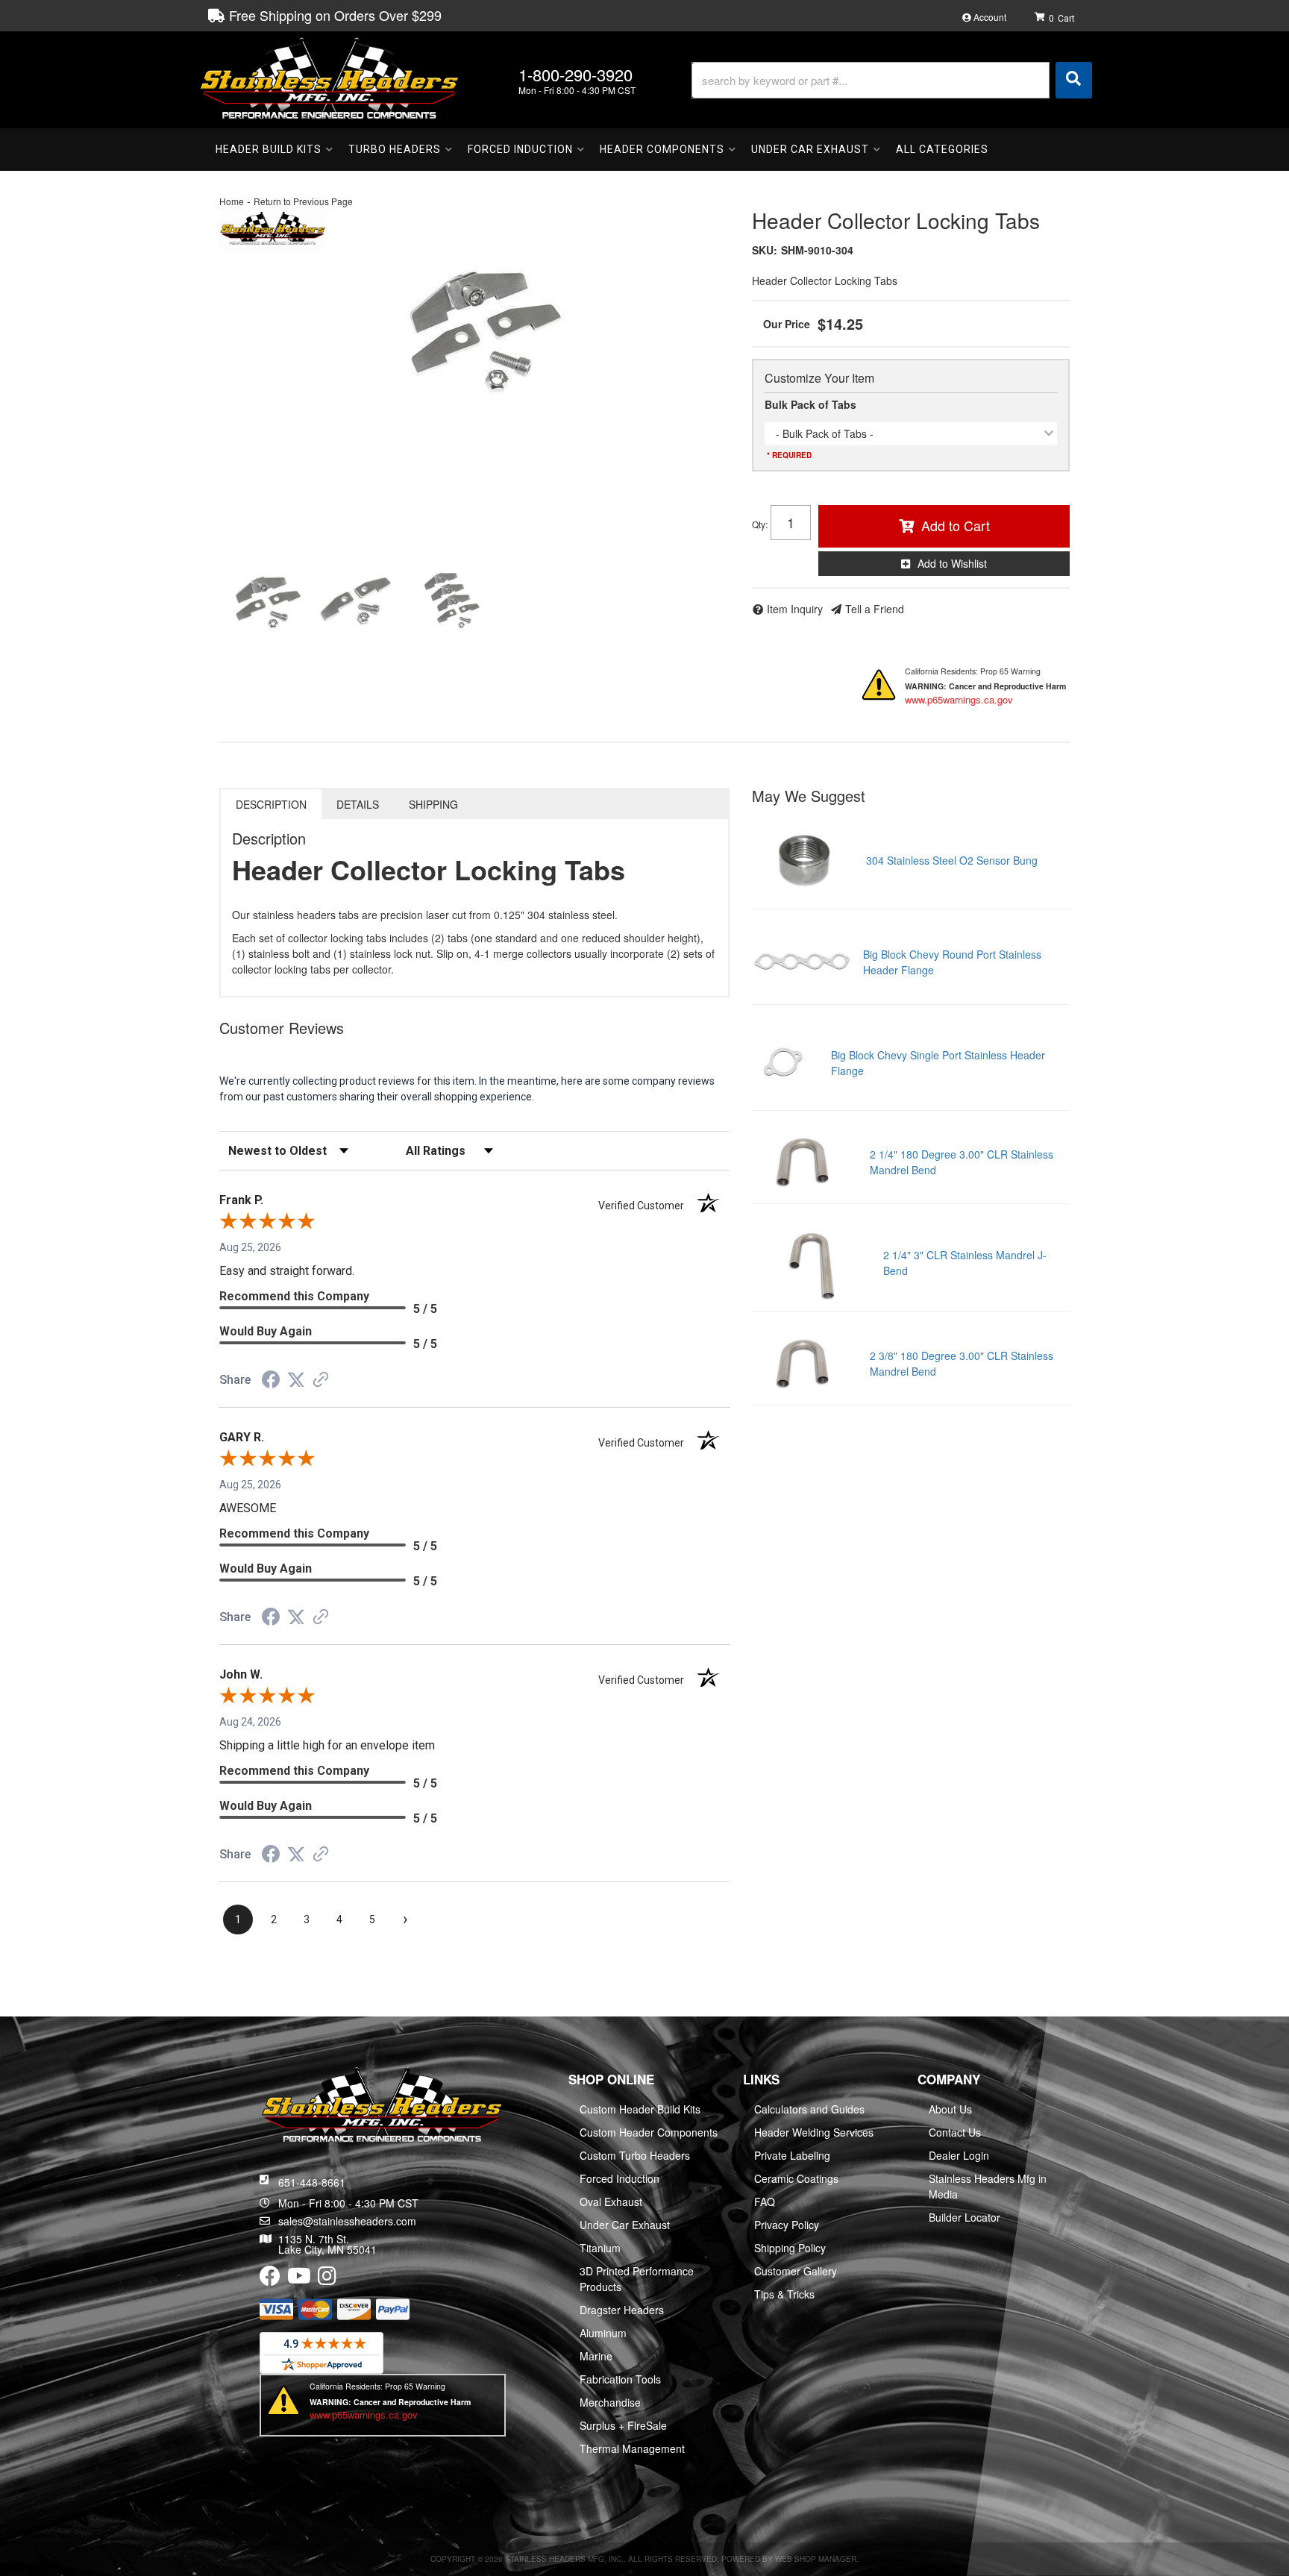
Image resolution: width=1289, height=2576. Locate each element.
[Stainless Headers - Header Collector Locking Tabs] (273, 229)
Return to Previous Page (303, 201)
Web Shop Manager (816, 2559)
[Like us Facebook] (270, 2279)
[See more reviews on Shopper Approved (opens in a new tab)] (321, 1381)
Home (232, 201)
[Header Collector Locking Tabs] (474, 327)
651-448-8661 (312, 2182)
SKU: (765, 250)
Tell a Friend (875, 609)
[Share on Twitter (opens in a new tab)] (296, 1380)
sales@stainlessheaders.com (347, 2221)
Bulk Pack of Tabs (810, 404)
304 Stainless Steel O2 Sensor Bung (952, 860)
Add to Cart (956, 525)
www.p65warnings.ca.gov (959, 699)
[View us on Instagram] (327, 2279)
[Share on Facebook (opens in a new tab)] (271, 1382)
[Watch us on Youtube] (299, 2279)
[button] (892, 80)
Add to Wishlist (952, 563)
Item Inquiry (795, 609)
